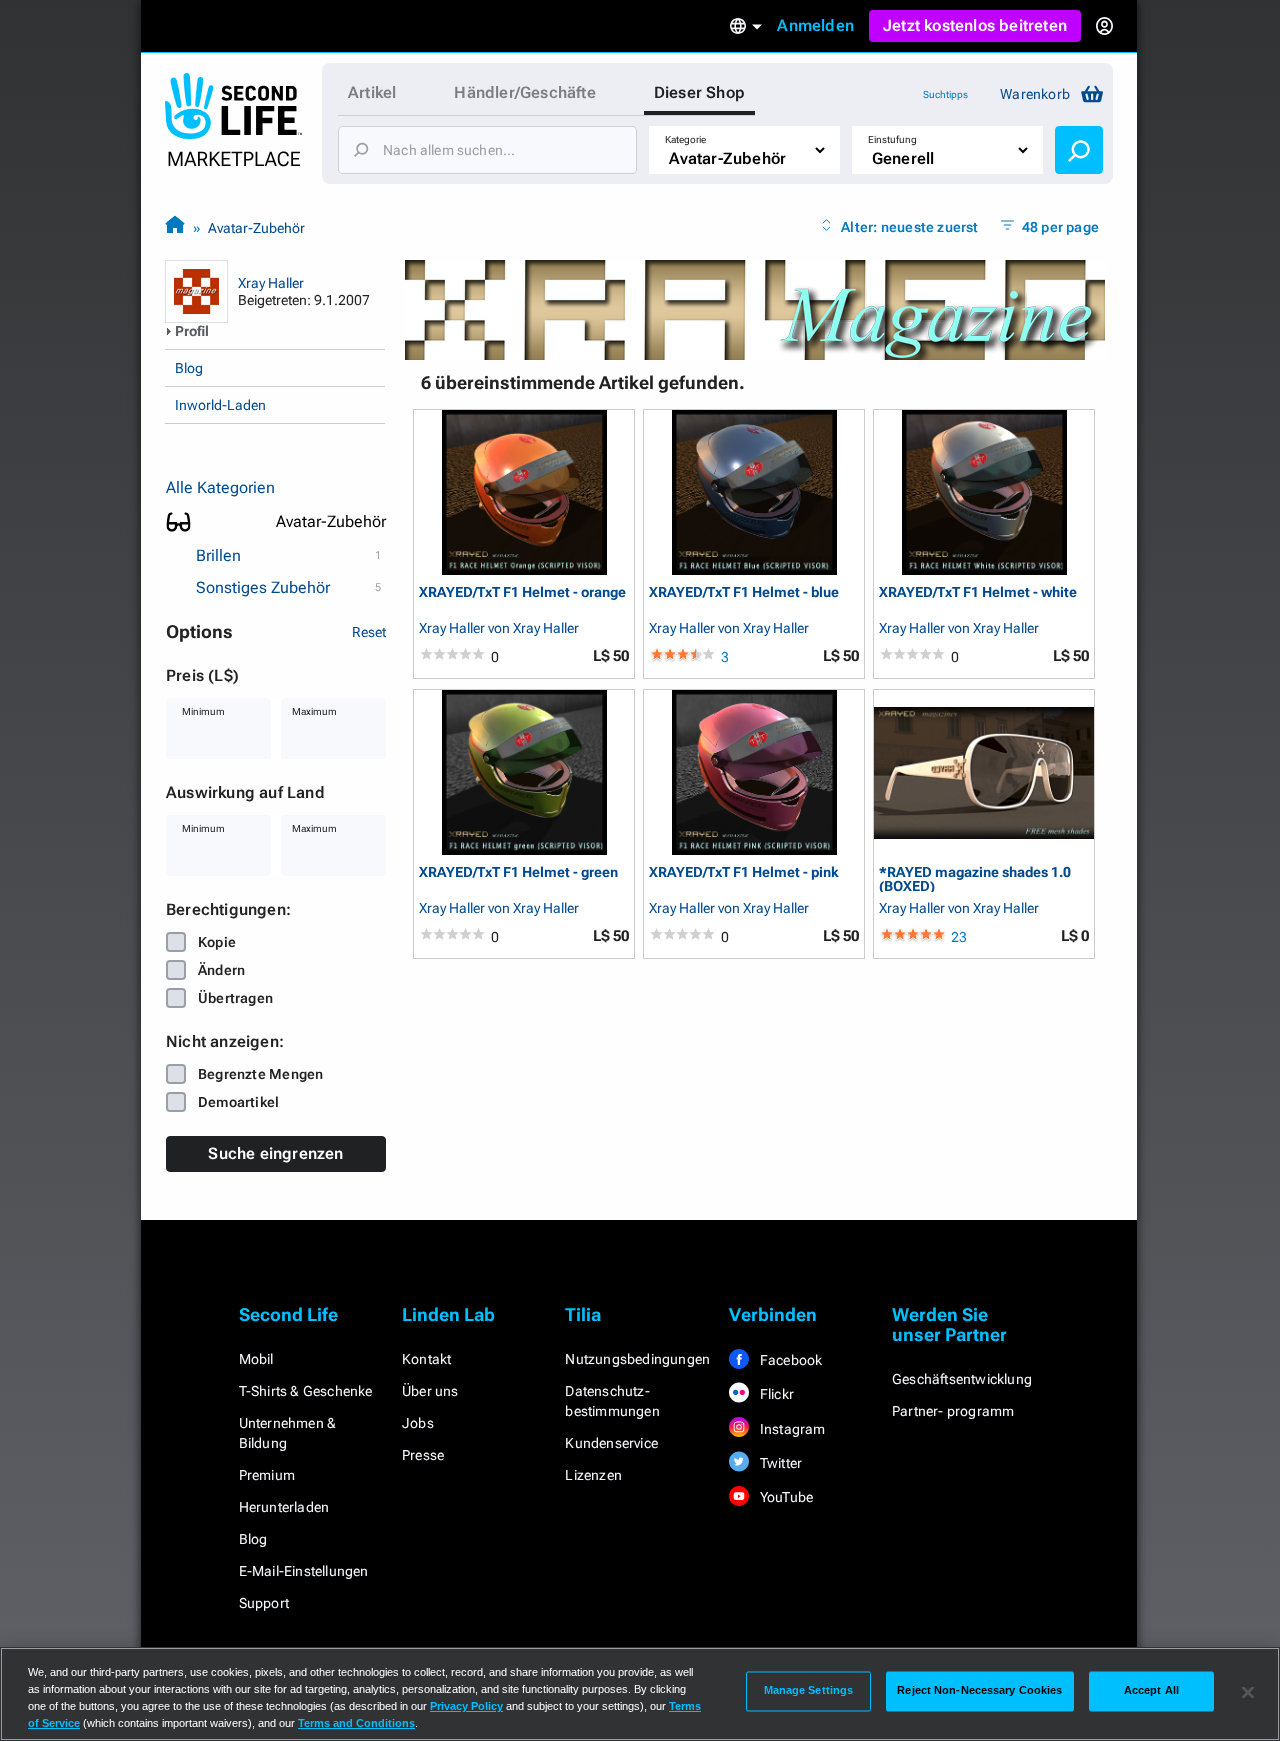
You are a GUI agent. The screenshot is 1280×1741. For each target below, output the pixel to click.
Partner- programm (953, 1411)
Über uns (430, 1391)
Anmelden (815, 25)
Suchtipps (945, 94)
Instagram (791, 1429)
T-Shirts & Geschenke (306, 1391)
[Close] (1248, 1692)
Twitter (780, 1463)
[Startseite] (175, 227)
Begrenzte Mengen (260, 1074)
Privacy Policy (466, 1706)
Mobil (256, 1359)
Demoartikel (238, 1102)
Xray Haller (271, 283)
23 (959, 937)
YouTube (785, 1497)
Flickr (775, 1394)
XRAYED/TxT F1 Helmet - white (978, 592)
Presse (423, 1455)
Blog (189, 368)
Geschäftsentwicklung (962, 1379)
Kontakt (426, 1359)
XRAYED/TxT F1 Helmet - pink (744, 872)
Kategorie (685, 139)
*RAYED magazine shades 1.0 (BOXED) (975, 878)
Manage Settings (809, 1691)
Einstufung (892, 139)
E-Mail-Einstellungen (304, 1571)
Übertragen (235, 998)
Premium (267, 1475)
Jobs (418, 1423)
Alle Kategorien (220, 487)
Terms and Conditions (356, 1723)
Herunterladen (284, 1507)
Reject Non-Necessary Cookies (979, 1691)
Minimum (203, 711)
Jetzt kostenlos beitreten (975, 25)
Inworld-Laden (220, 405)
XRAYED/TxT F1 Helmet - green (518, 872)
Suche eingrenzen (275, 1153)
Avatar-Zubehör (256, 228)
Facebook (790, 1360)
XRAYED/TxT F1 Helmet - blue (744, 592)
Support (264, 1603)
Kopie (217, 942)
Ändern (221, 970)
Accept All (1151, 1691)
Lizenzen (593, 1475)
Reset (369, 632)
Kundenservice (611, 1443)
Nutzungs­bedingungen (637, 1359)
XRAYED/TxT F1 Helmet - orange (522, 592)
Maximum (314, 711)
